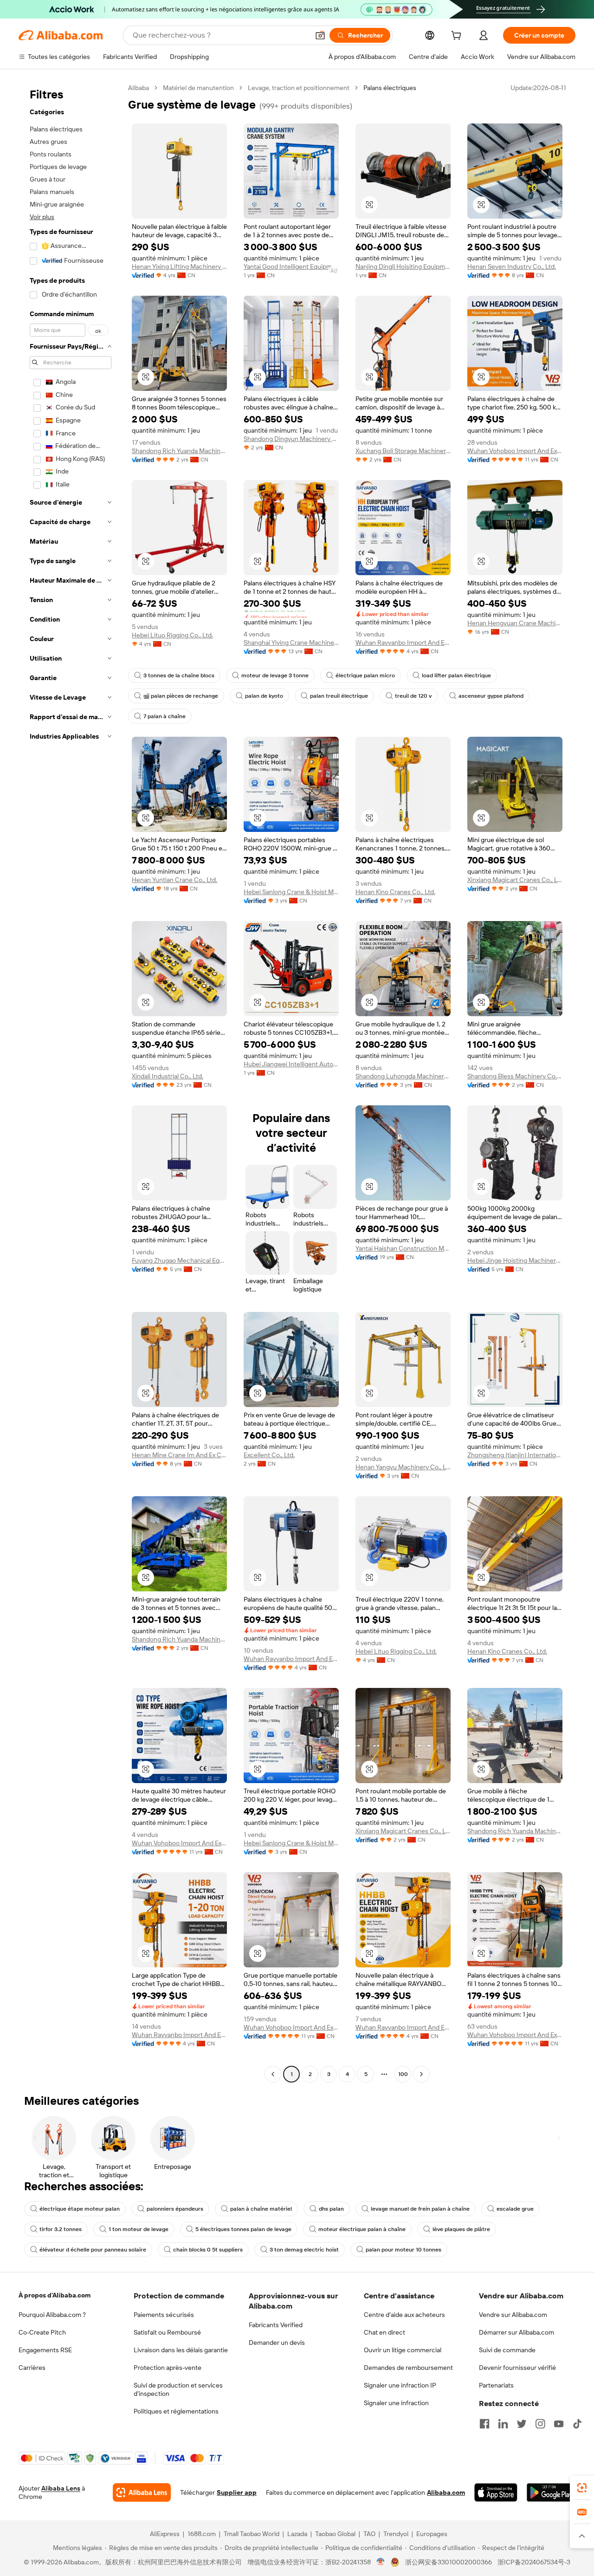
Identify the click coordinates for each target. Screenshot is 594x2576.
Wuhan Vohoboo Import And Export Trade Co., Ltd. (515, 451)
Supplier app (237, 2492)
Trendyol (396, 2534)
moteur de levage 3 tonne (275, 675)
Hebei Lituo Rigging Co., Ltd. (172, 635)
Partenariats (496, 2385)
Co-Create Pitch (42, 2332)
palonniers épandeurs (175, 2209)
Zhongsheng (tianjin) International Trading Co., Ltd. (515, 1455)
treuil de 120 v (413, 696)
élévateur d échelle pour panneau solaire (93, 2250)
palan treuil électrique (339, 696)
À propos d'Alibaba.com (55, 2295)
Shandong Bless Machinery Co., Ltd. (515, 1076)
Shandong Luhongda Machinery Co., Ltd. (403, 1076)
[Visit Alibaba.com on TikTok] (577, 2424)
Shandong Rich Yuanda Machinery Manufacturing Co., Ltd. (179, 451)
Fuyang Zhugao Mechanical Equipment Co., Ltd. (179, 1260)
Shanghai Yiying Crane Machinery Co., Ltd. (291, 642)
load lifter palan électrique (456, 675)
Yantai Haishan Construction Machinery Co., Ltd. (403, 1248)
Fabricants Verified (276, 2325)
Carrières (32, 2368)
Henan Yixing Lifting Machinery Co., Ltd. (179, 266)
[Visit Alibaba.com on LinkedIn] (503, 2424)
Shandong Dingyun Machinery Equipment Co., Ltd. (291, 439)
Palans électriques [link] (390, 88)
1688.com (202, 2534)
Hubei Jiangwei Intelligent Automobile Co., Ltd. (291, 1064)
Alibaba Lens (61, 2488)
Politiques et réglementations (176, 2411)
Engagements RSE (45, 2350)
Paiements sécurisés (164, 2315)
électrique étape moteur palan (80, 2209)
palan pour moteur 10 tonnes (404, 2250)
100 (403, 2074)
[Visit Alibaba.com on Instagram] (540, 2424)
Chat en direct (384, 2332)
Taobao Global (335, 2534)
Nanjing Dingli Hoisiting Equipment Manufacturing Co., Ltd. (403, 266)
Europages (432, 2534)
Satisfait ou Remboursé (167, 2332)
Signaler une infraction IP (400, 2385)
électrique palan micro (365, 675)
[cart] (458, 37)
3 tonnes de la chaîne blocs (179, 675)
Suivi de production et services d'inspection (178, 2389)
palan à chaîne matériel (261, 2209)
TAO (369, 2534)
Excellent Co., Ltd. (269, 1455)
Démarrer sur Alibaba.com (517, 2332)
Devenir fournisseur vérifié (517, 2368)
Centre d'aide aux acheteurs (404, 2315)
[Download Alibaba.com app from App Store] (496, 2492)
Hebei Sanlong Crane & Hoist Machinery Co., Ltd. (291, 892)
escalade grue (515, 2209)
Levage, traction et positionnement (299, 88)
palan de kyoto (264, 696)
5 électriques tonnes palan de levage (243, 2229)
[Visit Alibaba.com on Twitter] (522, 2424)
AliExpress (165, 2534)
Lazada (297, 2534)
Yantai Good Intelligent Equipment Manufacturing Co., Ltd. (291, 266)
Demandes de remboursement (408, 2368)
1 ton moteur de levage (139, 2229)
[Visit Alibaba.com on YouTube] (559, 2424)
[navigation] (71, 1082)
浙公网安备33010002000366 (449, 2562)
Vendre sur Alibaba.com (513, 2315)
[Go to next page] (421, 2074)
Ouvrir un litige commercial (403, 2350)
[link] (582, 2488)
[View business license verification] (381, 2562)
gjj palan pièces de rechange (181, 696)
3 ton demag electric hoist (304, 2250)
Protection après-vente (168, 2368)
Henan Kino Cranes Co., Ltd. (395, 892)
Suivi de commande (507, 2350)
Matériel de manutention (198, 88)
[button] (320, 35)
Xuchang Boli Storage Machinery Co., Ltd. (403, 451)
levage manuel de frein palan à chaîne (420, 2209)
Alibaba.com (446, 2492)
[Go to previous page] (273, 2074)
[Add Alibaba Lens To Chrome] (142, 2492)
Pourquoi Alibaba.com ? (52, 2315)
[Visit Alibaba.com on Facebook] (484, 2424)
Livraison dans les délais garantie (181, 2350)
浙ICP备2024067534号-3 (534, 2562)
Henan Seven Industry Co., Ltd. (512, 266)
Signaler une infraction (396, 2403)
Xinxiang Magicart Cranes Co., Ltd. (515, 880)
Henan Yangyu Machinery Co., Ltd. (403, 1467)
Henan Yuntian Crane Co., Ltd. (174, 880)
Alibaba (139, 88)
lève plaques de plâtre (461, 2229)
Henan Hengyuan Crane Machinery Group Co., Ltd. (515, 623)
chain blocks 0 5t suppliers (208, 2250)
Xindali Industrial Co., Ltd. (168, 1076)
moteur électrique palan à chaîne (362, 2229)
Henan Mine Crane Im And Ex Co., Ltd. (179, 1455)
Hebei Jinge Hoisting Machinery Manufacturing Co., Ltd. (515, 1260)
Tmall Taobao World (252, 2534)
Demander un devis (277, 2342)
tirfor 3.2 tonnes (61, 2229)
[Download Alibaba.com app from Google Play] (551, 2492)
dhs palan (331, 2209)
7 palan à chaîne (165, 716)
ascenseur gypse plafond (491, 696)
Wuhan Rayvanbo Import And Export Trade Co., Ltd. (403, 642)
